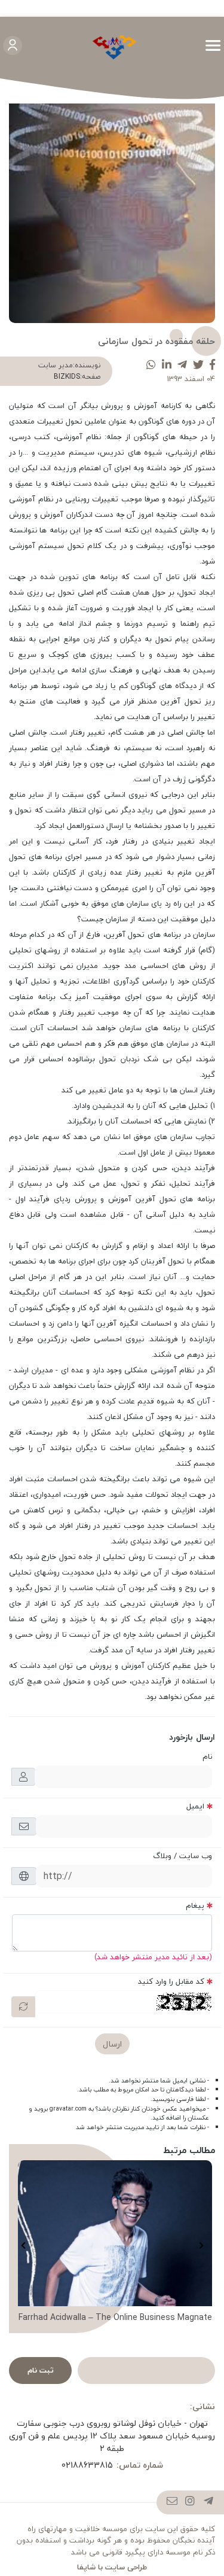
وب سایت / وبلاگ (182, 1856)
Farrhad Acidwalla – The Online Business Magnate (115, 2318)
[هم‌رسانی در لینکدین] (167, 365)
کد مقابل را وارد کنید (171, 1981)
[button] (201, 2245)
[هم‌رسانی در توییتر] (198, 365)
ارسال (112, 2044)
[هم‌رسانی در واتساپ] (151, 365)
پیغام (195, 1905)
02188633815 (87, 2465)
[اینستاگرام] (190, 2502)
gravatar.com (68, 2109)
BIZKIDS (67, 377)
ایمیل (195, 1806)
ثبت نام (41, 2370)
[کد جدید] (23, 2007)
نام (207, 1756)
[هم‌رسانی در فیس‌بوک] (212, 365)
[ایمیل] (172, 2502)
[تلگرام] (209, 2502)
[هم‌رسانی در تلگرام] (182, 365)
